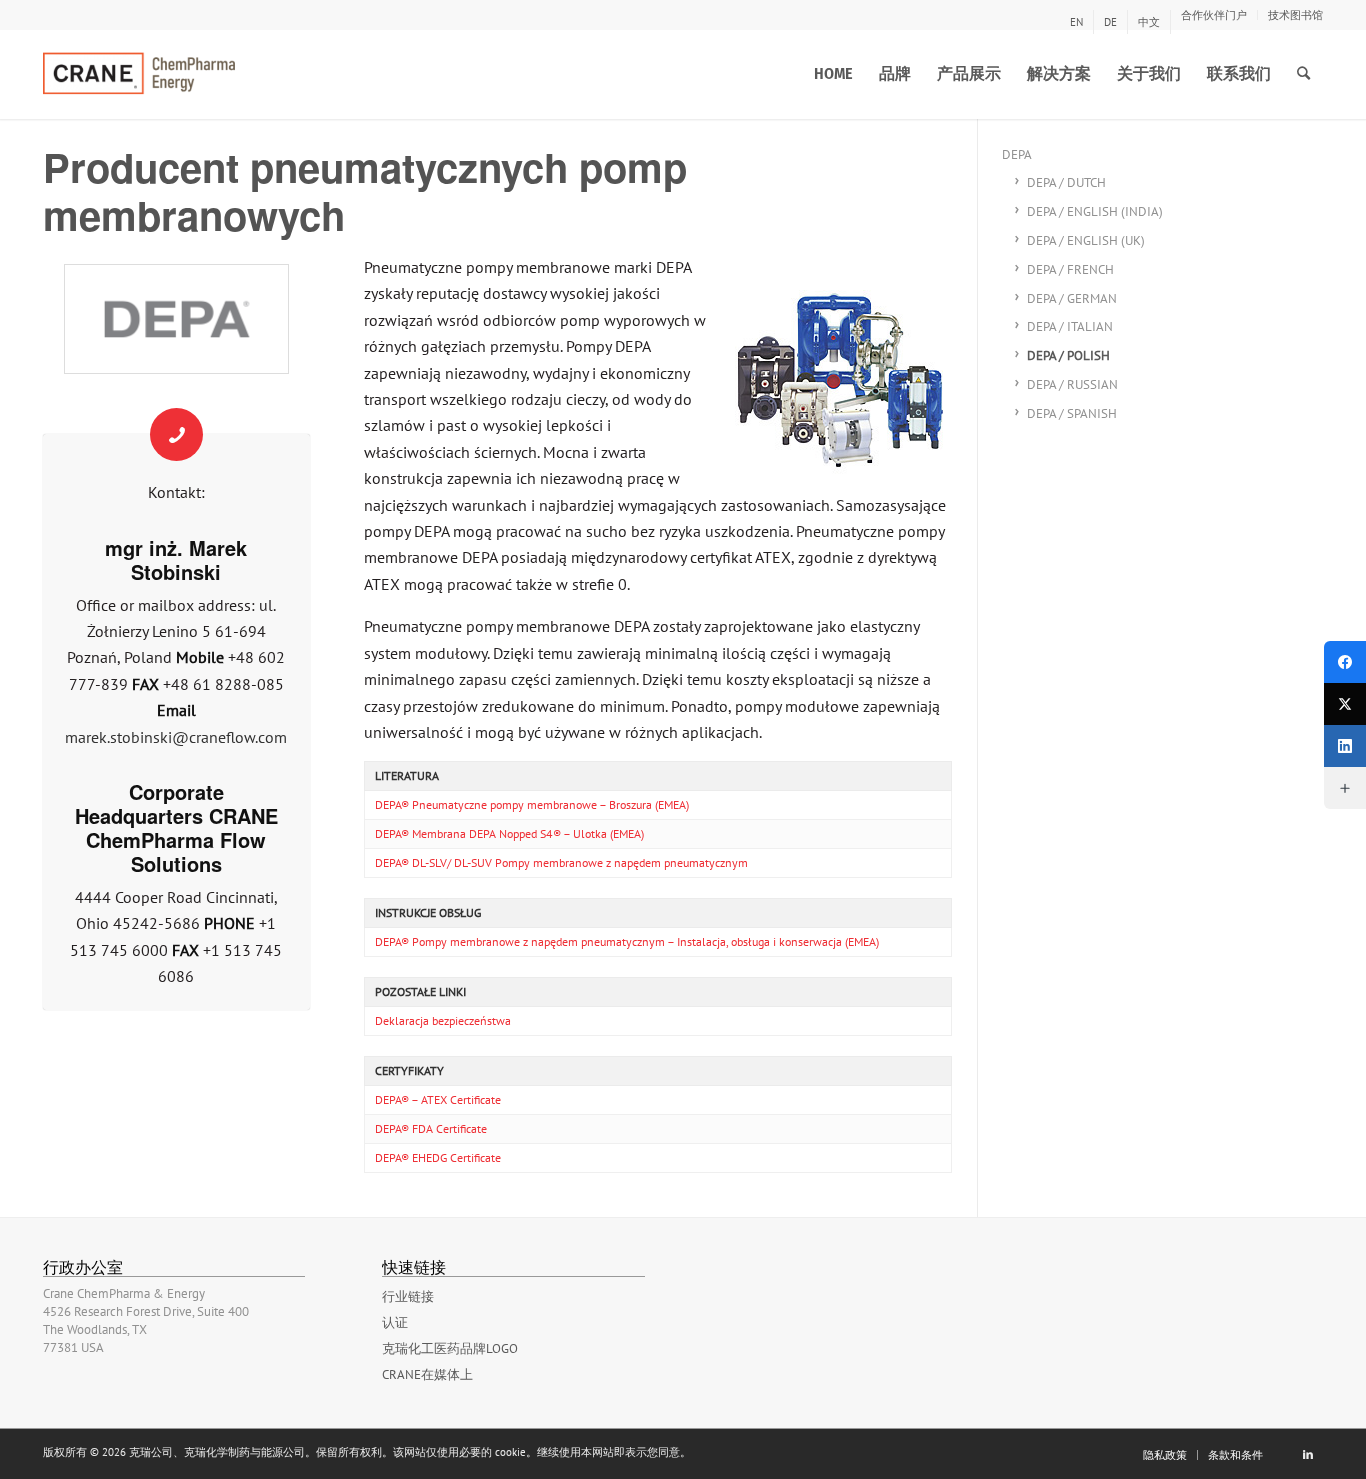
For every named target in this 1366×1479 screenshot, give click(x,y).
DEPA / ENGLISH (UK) (1086, 240)
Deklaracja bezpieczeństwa (443, 1020)
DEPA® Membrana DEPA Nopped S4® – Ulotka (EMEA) (509, 833)
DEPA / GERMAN (1072, 298)
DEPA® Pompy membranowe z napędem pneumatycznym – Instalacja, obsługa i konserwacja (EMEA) (627, 941)
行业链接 (408, 1296)
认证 (395, 1322)
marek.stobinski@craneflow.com (176, 737)
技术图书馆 (1295, 15)
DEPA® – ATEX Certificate (438, 1099)
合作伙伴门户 (1214, 15)
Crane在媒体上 (427, 1374)
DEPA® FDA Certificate (431, 1128)
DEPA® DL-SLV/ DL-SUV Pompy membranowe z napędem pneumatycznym (561, 862)
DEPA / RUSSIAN (1072, 384)
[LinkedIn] (1345, 746)
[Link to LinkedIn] (1308, 1454)
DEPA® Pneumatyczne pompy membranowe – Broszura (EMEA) (532, 804)
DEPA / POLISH (1068, 355)
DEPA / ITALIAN (1070, 326)
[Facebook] (1345, 662)
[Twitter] (1345, 704)
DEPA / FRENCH (1070, 269)
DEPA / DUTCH (1066, 182)
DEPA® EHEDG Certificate (438, 1157)
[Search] (1303, 74)
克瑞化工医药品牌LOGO (450, 1348)
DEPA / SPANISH (1072, 413)
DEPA (1017, 154)
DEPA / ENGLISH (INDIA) (1095, 211)
